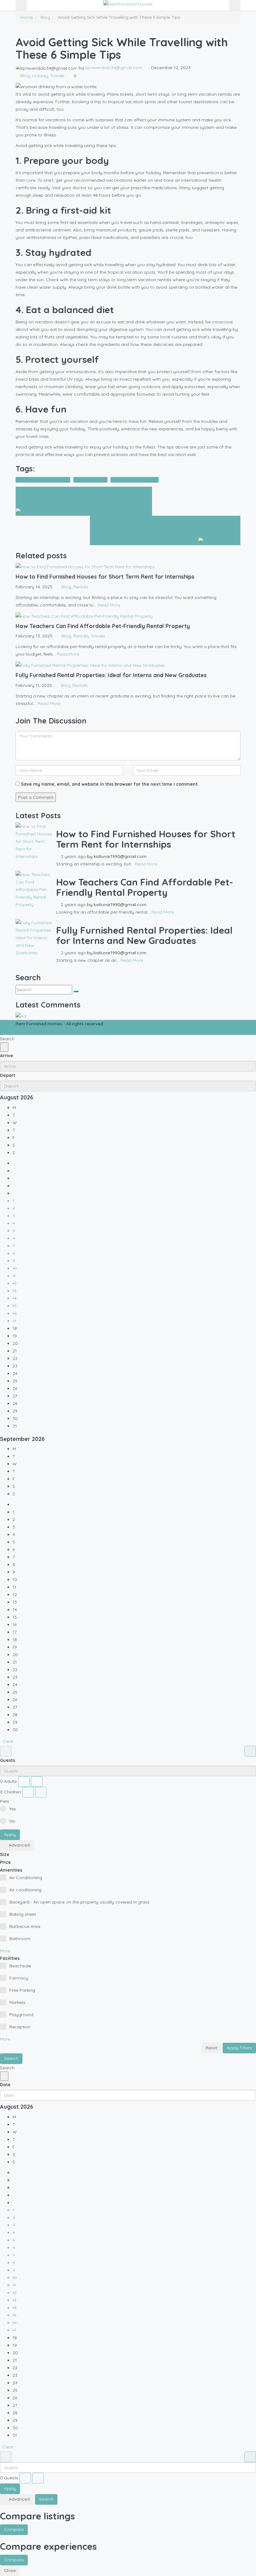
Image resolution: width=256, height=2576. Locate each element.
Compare (14, 2529)
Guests (7, 1760)
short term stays (90, 480)
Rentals (81, 587)
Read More (109, 605)
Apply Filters (239, 2048)
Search (11, 2058)
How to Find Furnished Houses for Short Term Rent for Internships (146, 839)
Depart (8, 1075)
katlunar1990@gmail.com (120, 856)
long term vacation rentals (43, 480)
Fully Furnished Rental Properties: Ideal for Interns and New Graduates (144, 935)
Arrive (7, 1056)
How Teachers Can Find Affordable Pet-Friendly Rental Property (145, 887)
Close (10, 2570)
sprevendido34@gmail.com (114, 68)
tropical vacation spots (135, 480)
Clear (8, 1741)
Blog (45, 17)
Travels (57, 76)
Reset (212, 2048)
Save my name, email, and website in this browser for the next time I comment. (110, 784)
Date (5, 2085)
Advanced (19, 1845)
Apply (10, 1834)
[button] (7, 1951)
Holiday (40, 76)
